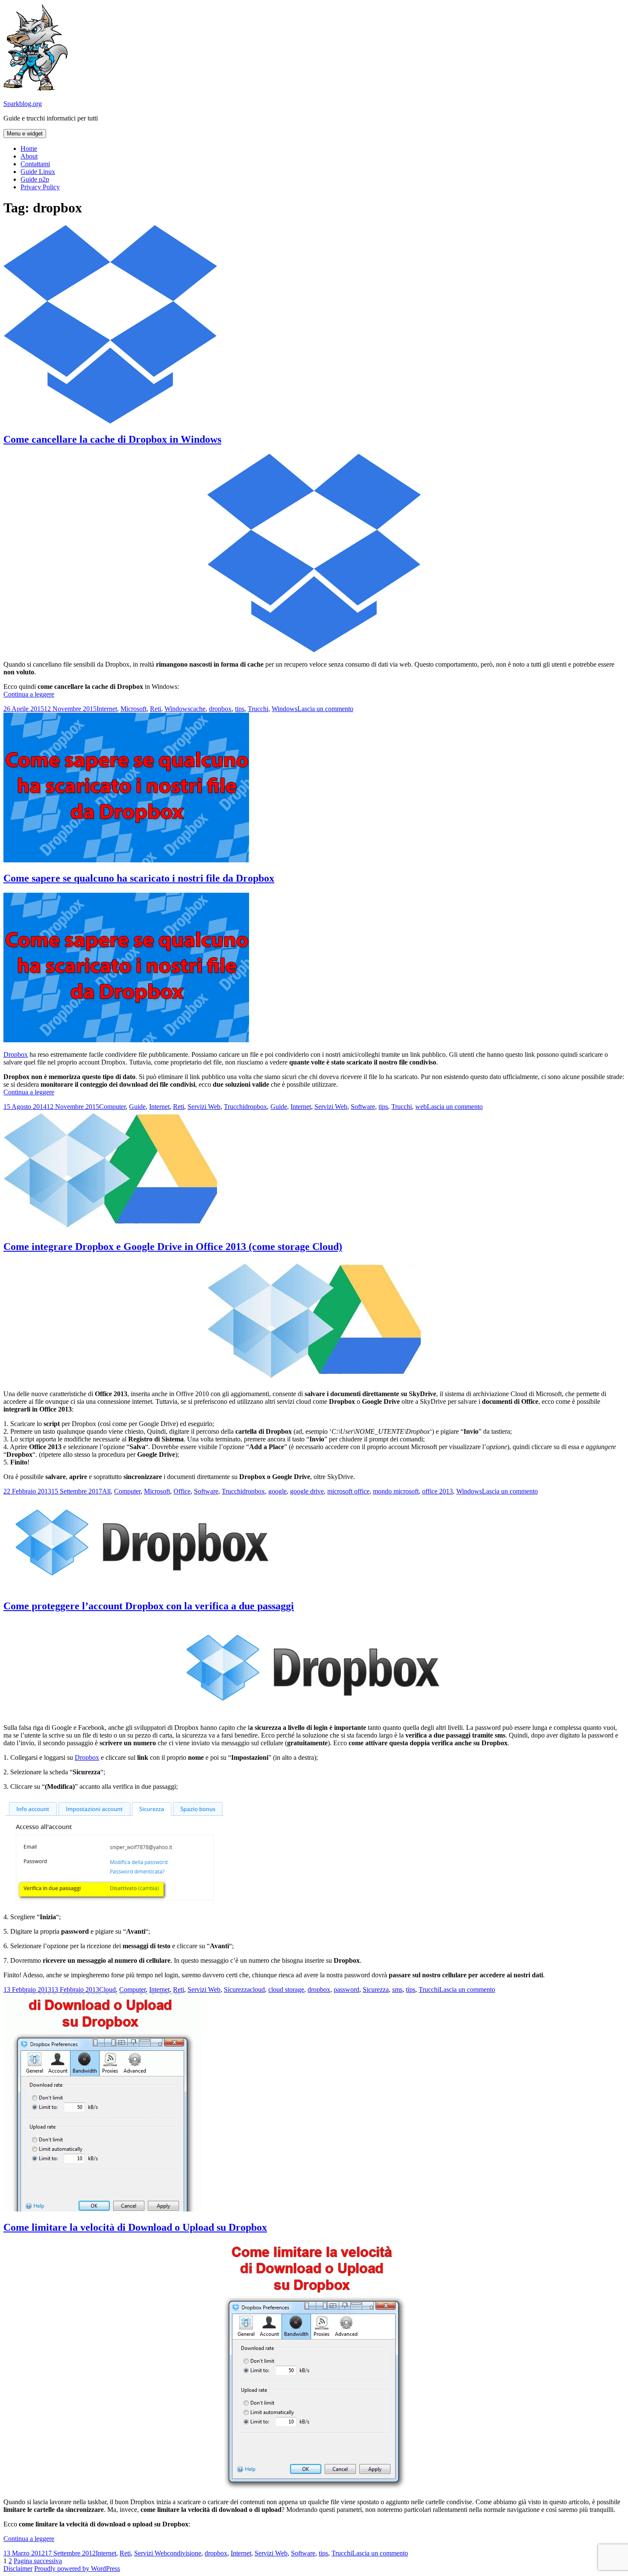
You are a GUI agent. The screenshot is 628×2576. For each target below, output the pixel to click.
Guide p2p (35, 179)
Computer (112, 1107)
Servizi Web (204, 1107)
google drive (307, 1491)
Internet (107, 709)
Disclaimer (18, 2569)
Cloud (107, 1989)
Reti (156, 709)
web (421, 1107)
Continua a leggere (29, 694)
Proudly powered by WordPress (77, 2569)
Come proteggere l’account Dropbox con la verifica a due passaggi (149, 1606)
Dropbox (16, 1054)
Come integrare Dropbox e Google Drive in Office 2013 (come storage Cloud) (173, 1247)
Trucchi (258, 709)
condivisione (184, 2553)
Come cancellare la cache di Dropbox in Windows (112, 439)
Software (363, 1107)
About (29, 156)
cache (198, 709)
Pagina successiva (38, 2561)
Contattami (35, 164)
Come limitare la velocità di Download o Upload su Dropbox (135, 2227)
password (346, 1989)
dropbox (220, 709)
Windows (177, 709)
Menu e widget (25, 134)
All (106, 1491)
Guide (137, 1107)
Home (29, 149)
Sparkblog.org (23, 104)
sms (397, 1989)
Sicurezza (237, 1989)
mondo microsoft (396, 1491)
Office (182, 1491)
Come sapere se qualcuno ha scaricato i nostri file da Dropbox (139, 878)
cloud (257, 1989)
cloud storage (286, 1989)
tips (240, 709)
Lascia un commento (325, 709)
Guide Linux (38, 172)
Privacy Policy (40, 187)
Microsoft (134, 709)
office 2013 (437, 1491)
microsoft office (348, 1491)
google (277, 1491)
